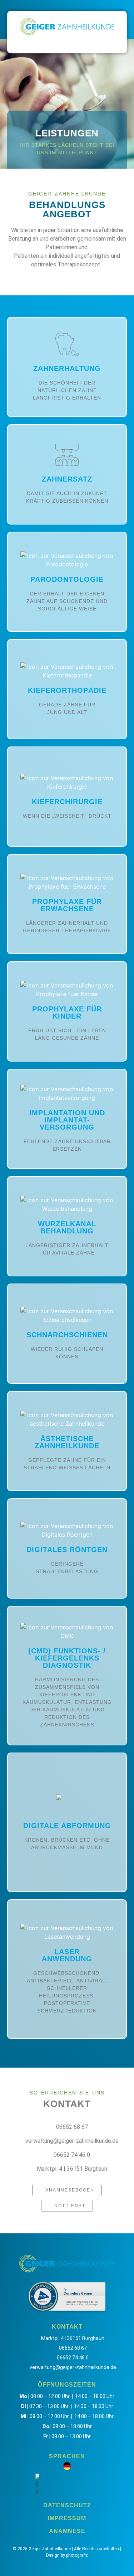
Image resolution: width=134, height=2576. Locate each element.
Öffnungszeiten (67, 2385)
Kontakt (67, 2104)
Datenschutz (67, 2505)
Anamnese (67, 2531)
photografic (77, 2555)
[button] (67, 43)
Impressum (67, 2518)
